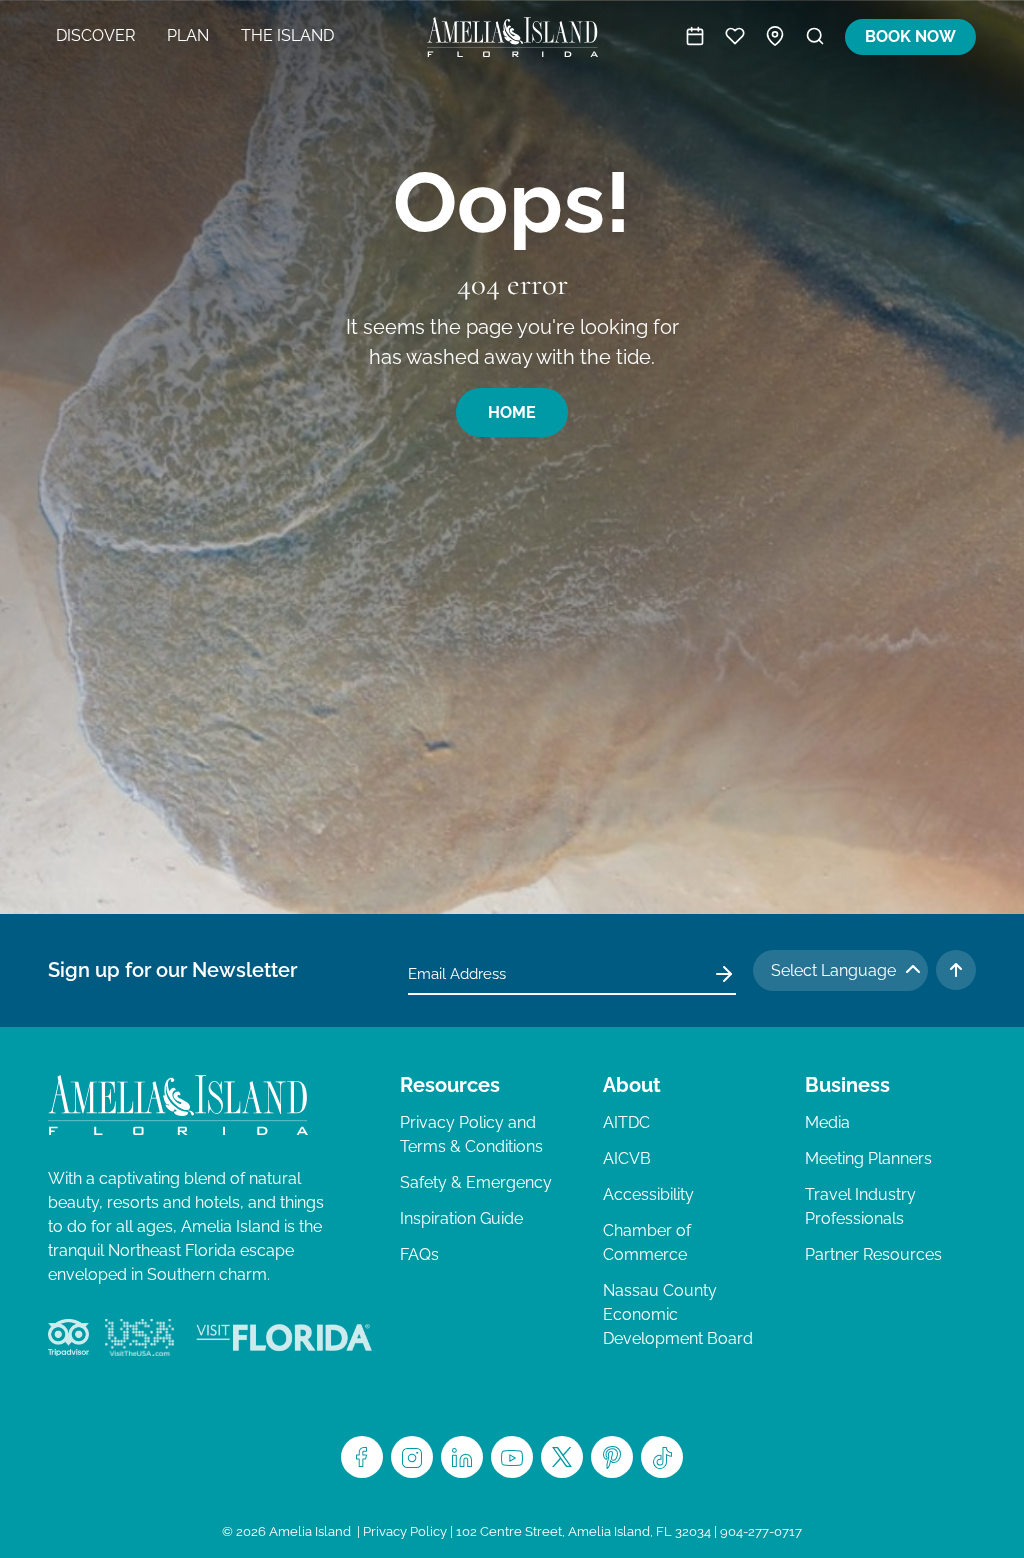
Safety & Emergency (476, 1182)
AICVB (627, 1158)
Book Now (910, 36)
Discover (95, 35)
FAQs (419, 1254)
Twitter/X (562, 1457)
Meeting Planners (868, 1158)
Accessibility (648, 1194)
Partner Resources (873, 1254)
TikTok (662, 1457)
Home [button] (512, 412)
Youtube (512, 1457)
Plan (188, 35)
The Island (287, 35)
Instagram (412, 1457)
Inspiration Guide (461, 1218)
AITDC (626, 1122)
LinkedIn (462, 1457)
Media (827, 1122)
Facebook (362, 1457)
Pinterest (612, 1457)
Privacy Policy (405, 1531)
